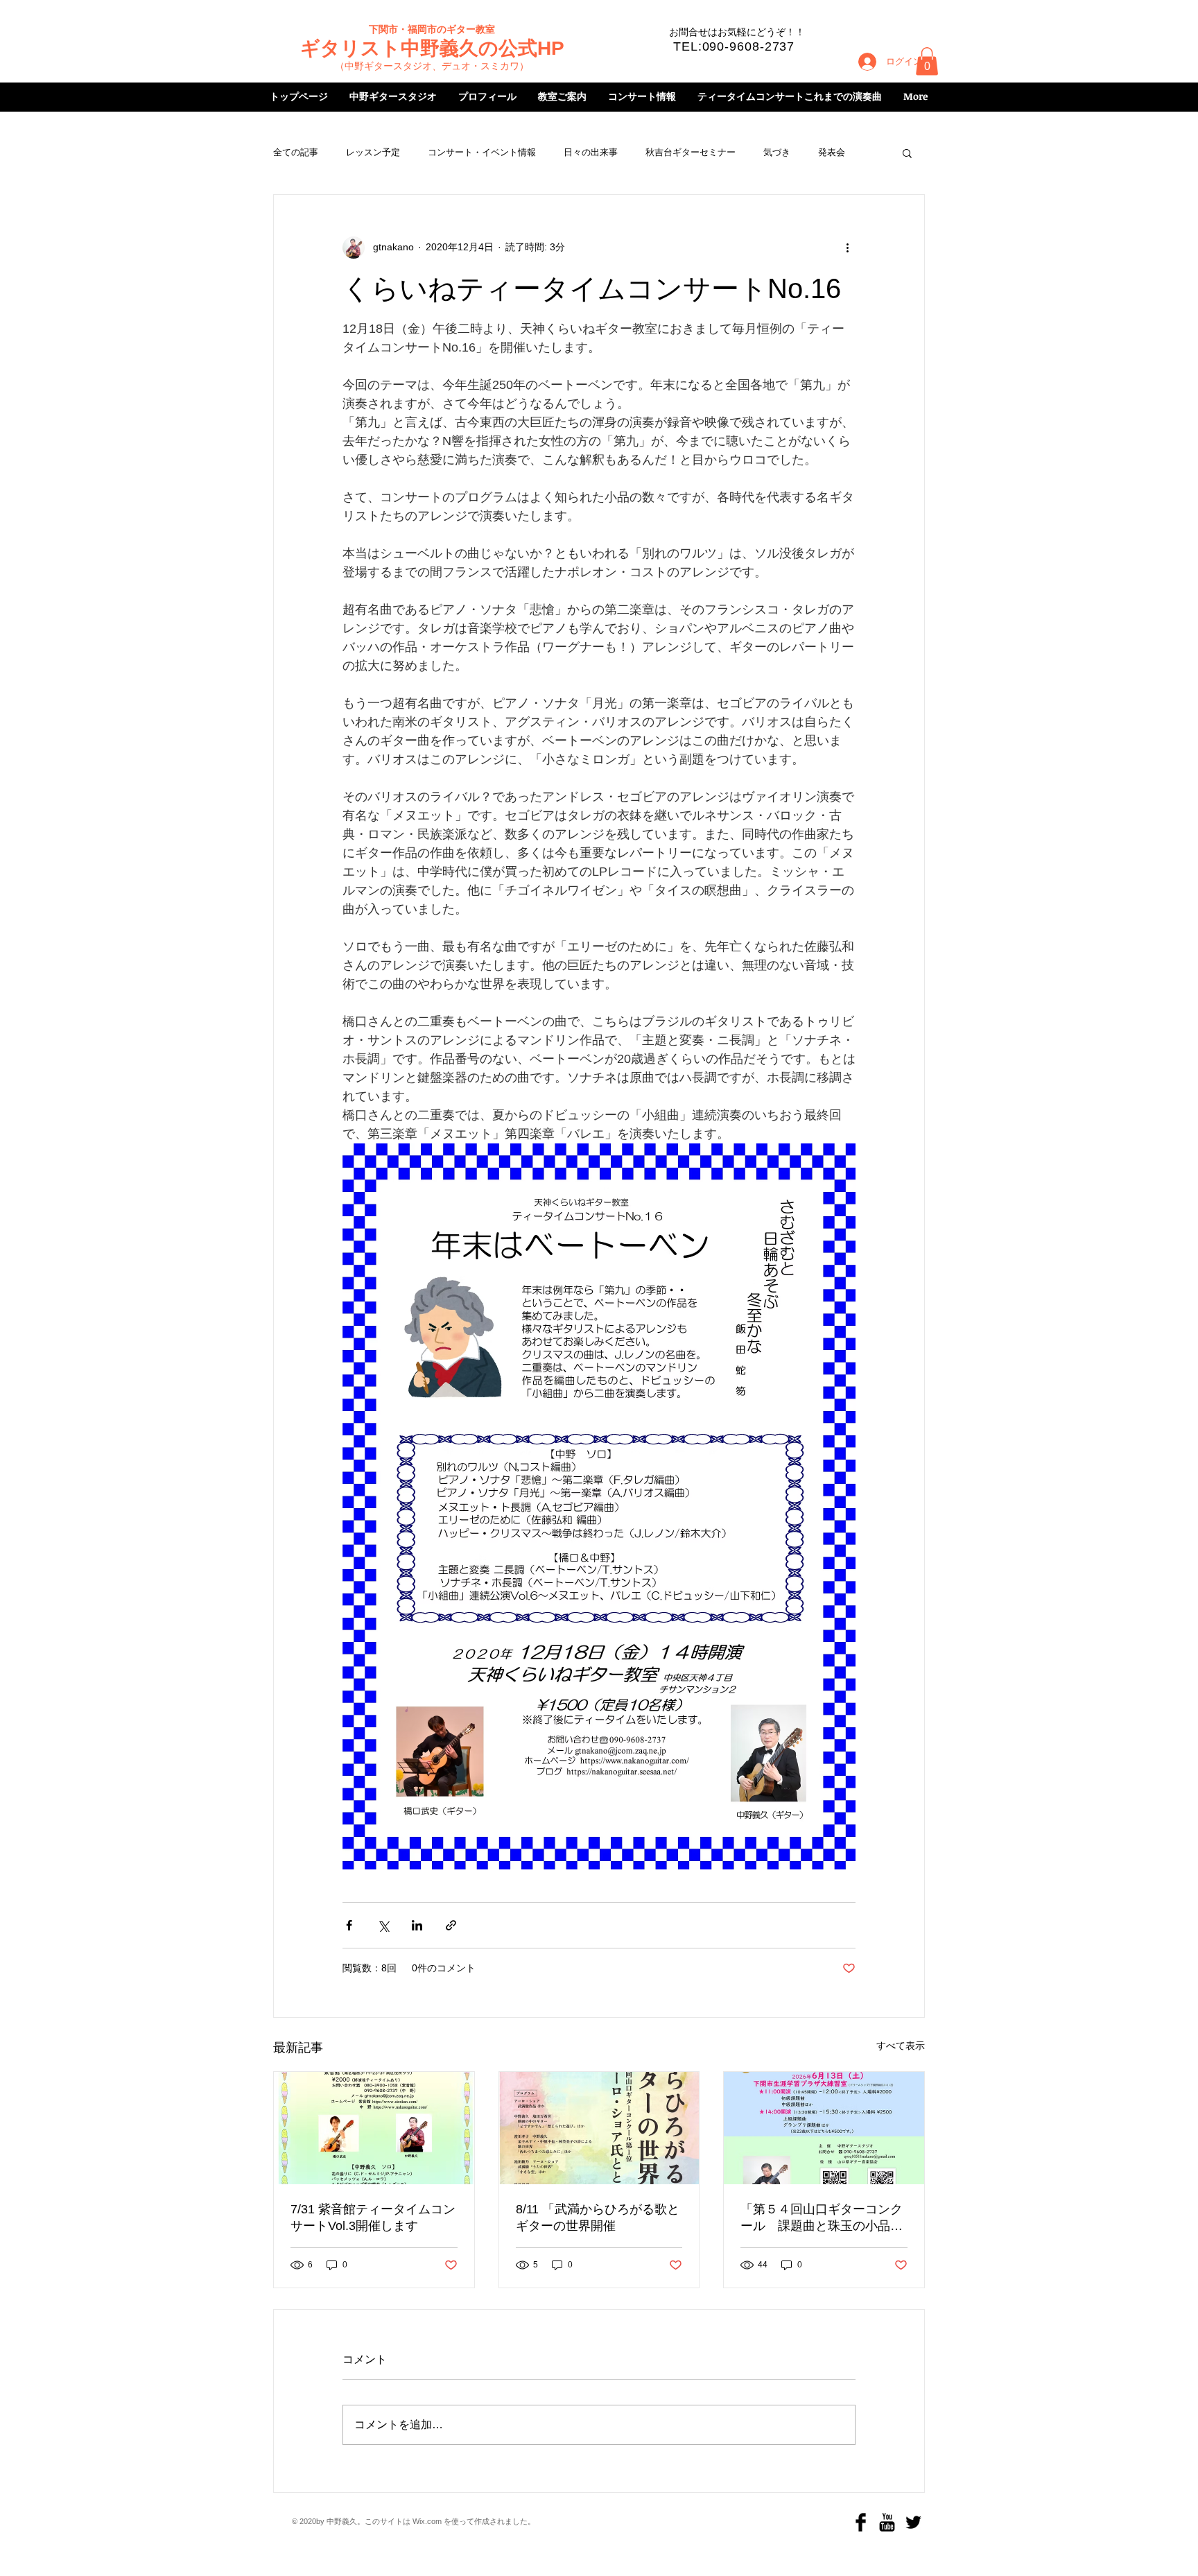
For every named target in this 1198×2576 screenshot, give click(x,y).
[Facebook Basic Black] (861, 2522)
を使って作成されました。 (488, 2521)
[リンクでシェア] (451, 1925)
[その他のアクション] (847, 248)
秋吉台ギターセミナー (691, 152)
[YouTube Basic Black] (887, 2522)
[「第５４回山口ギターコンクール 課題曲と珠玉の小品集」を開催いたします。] (824, 2128)
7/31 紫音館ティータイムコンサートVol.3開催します (373, 2218)
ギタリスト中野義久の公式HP (432, 48)
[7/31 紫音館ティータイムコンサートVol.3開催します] (374, 2128)
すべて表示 (901, 2046)
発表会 (832, 152)
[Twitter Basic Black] (913, 2522)
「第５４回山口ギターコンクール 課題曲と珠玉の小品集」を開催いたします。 (822, 2218)
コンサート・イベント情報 (482, 152)
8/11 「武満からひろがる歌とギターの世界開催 (598, 2218)
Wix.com (427, 2521)
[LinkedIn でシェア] (417, 1925)
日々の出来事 (591, 152)
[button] (927, 61)
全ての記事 (296, 152)
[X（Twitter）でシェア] (383, 1925)
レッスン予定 (373, 152)
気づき (777, 152)
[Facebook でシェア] (349, 1925)
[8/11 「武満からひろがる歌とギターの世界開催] (599, 2128)
